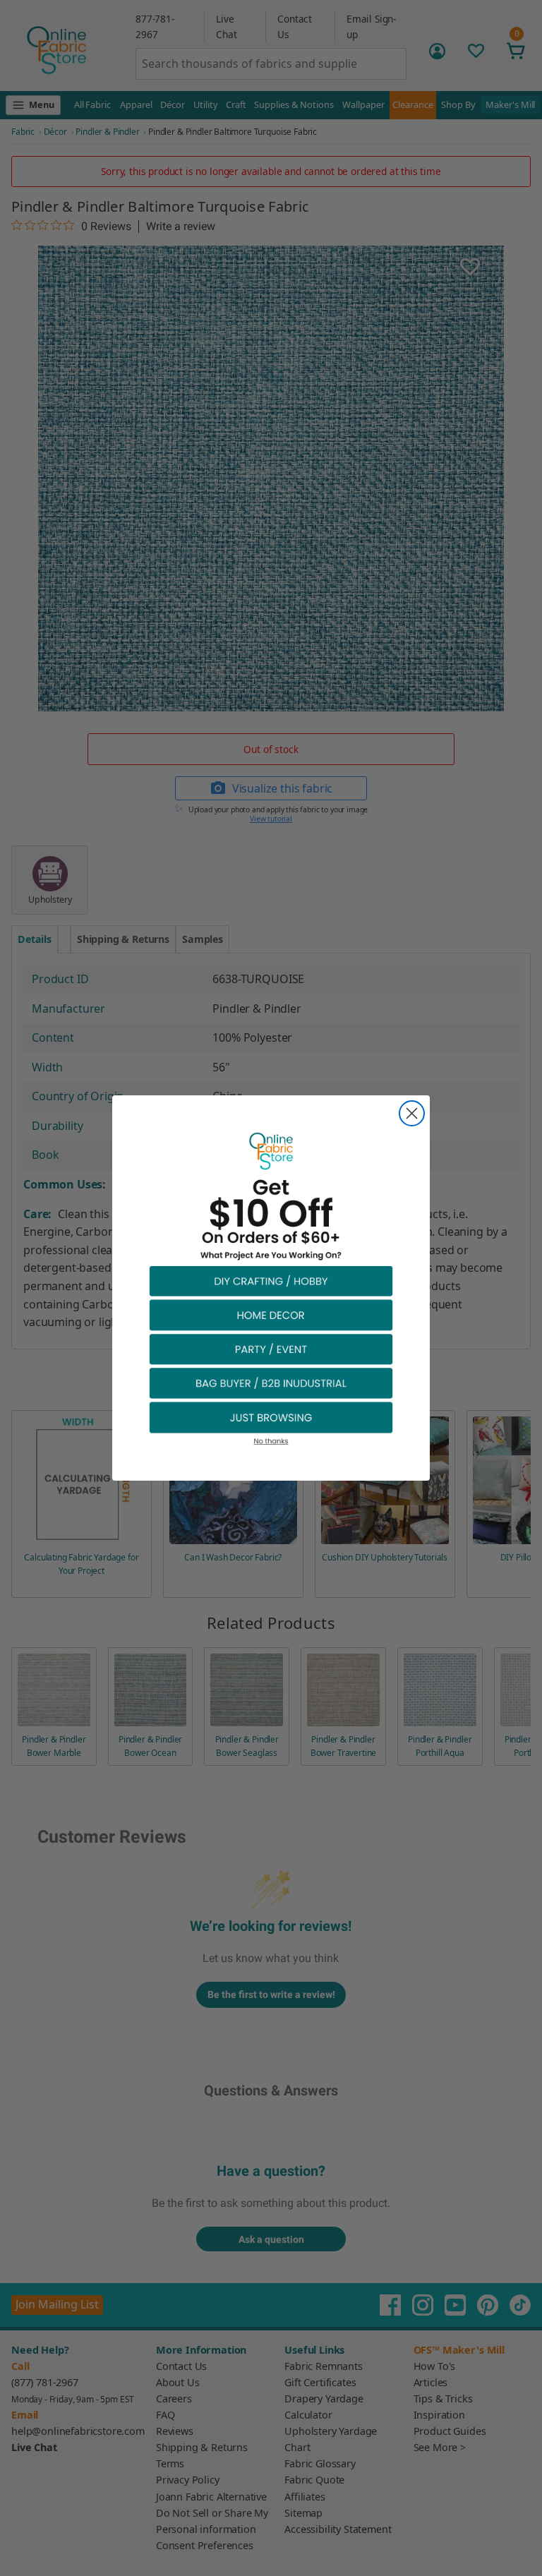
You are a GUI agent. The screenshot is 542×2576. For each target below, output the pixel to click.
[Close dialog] (412, 1113)
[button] (271, 1281)
